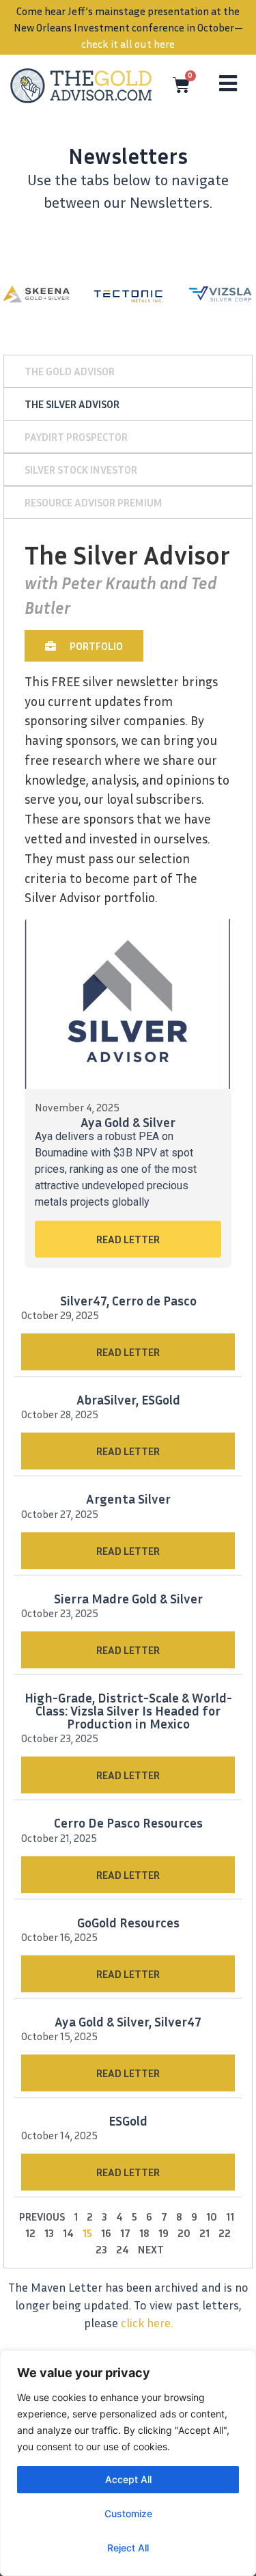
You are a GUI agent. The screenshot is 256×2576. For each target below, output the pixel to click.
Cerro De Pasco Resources (128, 1822)
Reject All (128, 2548)
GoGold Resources (128, 1922)
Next (151, 2249)
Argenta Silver (128, 1499)
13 (49, 2233)
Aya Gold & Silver (128, 1122)
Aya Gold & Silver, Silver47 (128, 2021)
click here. (147, 2323)
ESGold (128, 2120)
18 (144, 2233)
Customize (128, 2513)
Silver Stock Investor (81, 470)
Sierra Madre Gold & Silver (128, 1598)
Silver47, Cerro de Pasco (128, 1300)
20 (184, 2233)
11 (230, 2216)
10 (212, 2216)
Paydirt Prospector (76, 437)
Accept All (128, 2479)
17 (125, 2233)
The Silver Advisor (72, 404)
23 (101, 2249)
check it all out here (128, 44)
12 (30, 2233)
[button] (84, 646)
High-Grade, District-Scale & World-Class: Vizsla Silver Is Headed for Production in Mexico (128, 1710)
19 (163, 2233)
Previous (42, 2216)
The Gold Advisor (70, 371)
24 (123, 2249)
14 (68, 2233)
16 (106, 2233)
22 (225, 2233)
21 (204, 2233)
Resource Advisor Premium (94, 502)
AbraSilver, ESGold (128, 1399)
